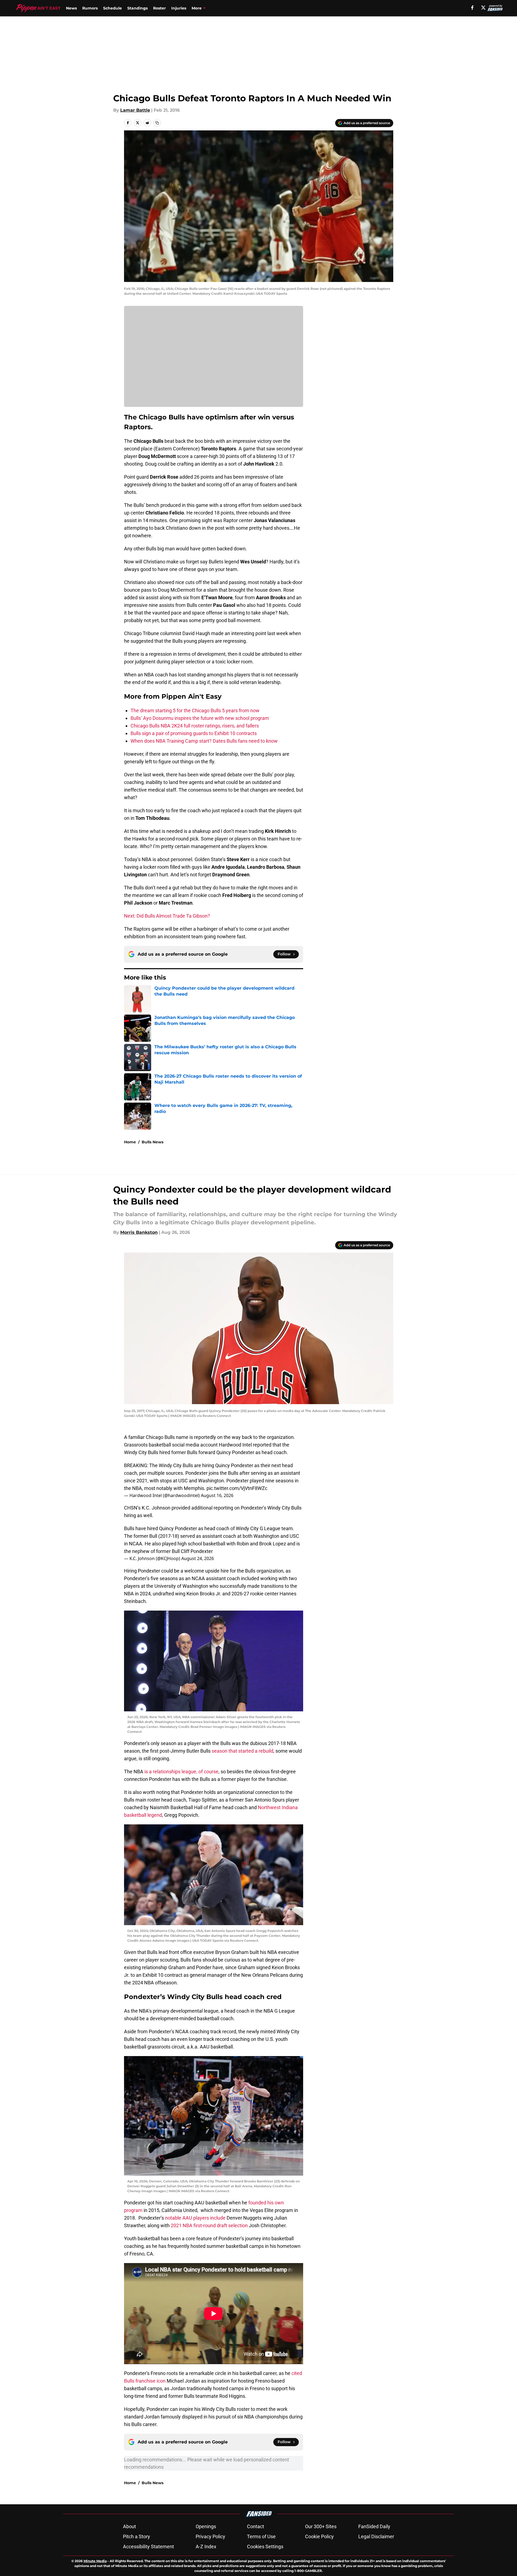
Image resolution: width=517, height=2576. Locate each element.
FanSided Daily (374, 2526)
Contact (256, 2526)
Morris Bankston (139, 1232)
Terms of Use (261, 2536)
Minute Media (95, 2561)
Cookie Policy (319, 2536)
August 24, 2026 (198, 1558)
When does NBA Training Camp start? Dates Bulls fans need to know (204, 741)
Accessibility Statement (148, 2547)
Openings (206, 2526)
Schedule (112, 8)
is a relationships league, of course (181, 1772)
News (71, 8)
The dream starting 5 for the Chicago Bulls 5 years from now (195, 710)
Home (130, 1142)
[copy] (157, 123)
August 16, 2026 (217, 1495)
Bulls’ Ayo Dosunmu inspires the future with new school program (200, 718)
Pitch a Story (137, 2536)
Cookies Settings (265, 2547)
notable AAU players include (195, 2218)
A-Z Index (206, 2547)
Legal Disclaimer (376, 2536)
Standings (137, 8)
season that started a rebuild (242, 1751)
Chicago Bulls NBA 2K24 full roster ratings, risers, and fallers (195, 726)
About (129, 2526)
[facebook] (472, 8)
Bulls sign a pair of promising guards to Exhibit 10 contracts (194, 733)
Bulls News (153, 1142)
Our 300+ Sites (321, 2526)
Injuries (179, 8)
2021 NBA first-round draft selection (210, 2225)
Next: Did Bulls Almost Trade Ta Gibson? (167, 916)
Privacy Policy (210, 2536)
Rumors (90, 8)
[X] (483, 8)
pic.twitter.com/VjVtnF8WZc (237, 1488)
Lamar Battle (135, 110)
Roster (159, 8)
